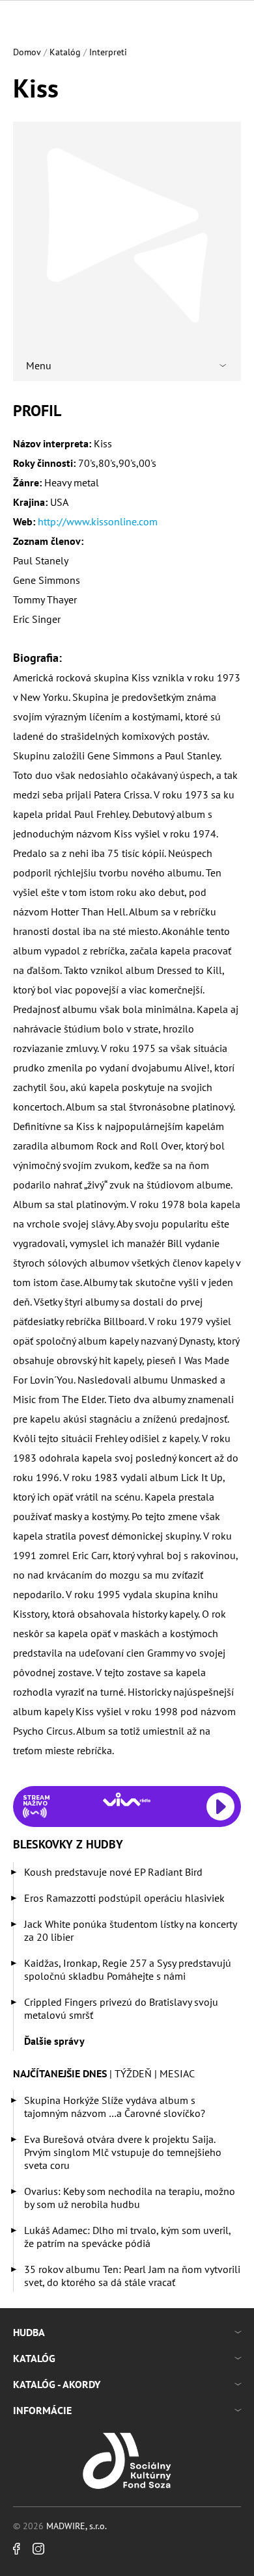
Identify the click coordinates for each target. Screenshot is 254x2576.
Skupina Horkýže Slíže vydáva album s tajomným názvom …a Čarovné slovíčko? (115, 2107)
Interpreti (108, 52)
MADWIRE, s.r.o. (77, 2526)
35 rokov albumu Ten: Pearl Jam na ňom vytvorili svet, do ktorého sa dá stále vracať (132, 2276)
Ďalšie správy (54, 2041)
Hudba (29, 2332)
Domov (27, 52)
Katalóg (65, 52)
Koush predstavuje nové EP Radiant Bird (113, 1872)
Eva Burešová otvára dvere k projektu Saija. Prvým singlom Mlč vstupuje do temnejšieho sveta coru (123, 2152)
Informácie (42, 2410)
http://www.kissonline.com (98, 521)
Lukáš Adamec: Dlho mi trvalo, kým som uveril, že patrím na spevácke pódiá (127, 2237)
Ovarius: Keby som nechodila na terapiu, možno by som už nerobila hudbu (130, 2198)
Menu (39, 365)
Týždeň (133, 2073)
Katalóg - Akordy (57, 2384)
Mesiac (177, 2073)
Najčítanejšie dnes (60, 2073)
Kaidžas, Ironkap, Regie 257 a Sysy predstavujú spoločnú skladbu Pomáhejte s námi (128, 1969)
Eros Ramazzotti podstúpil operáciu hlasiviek (124, 1898)
